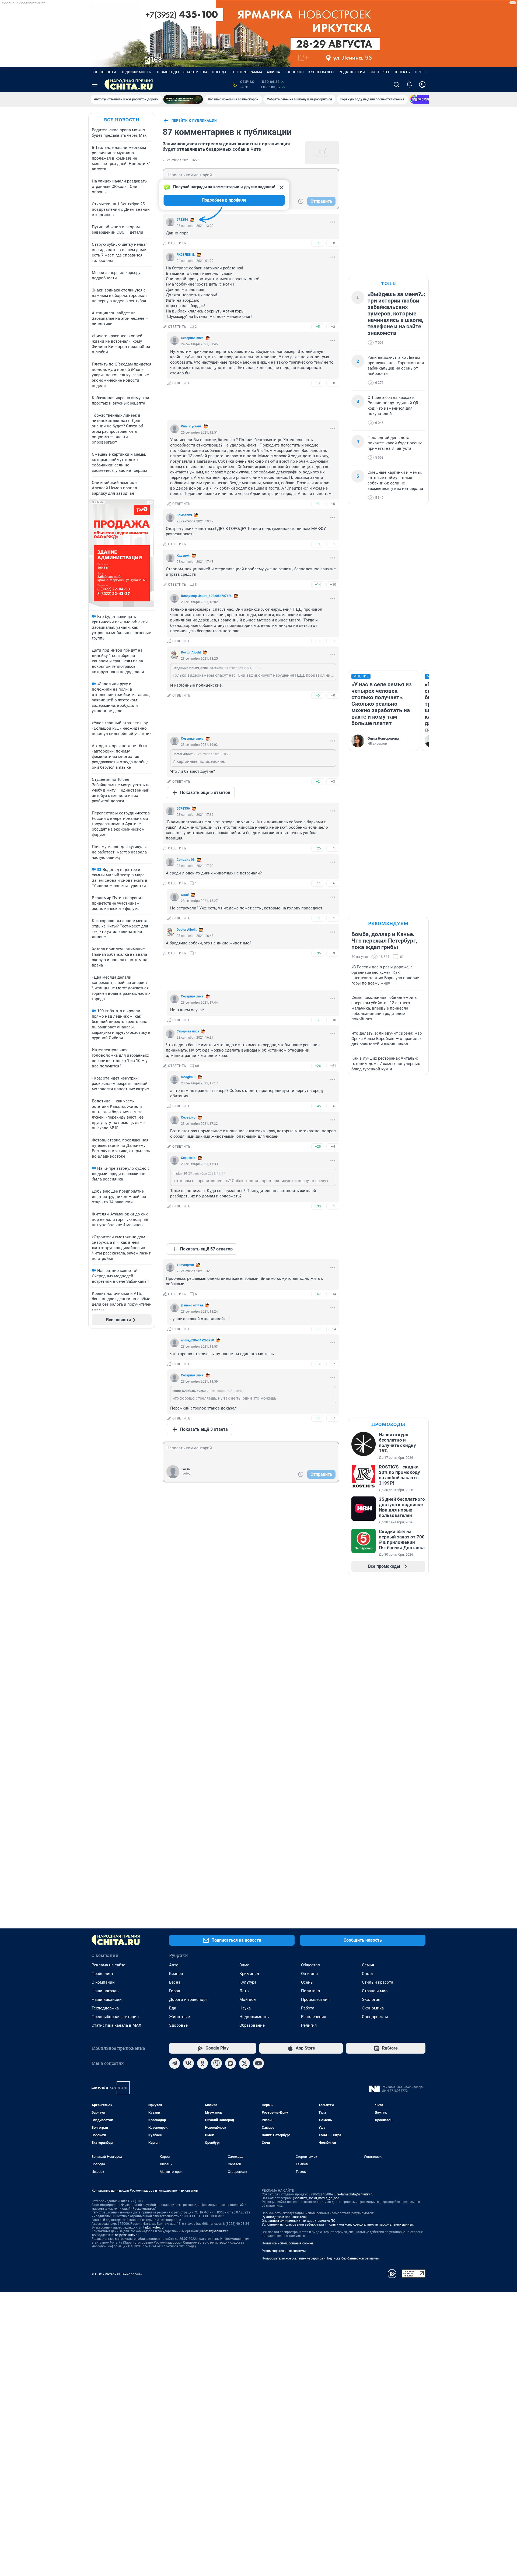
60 (197, 1066)
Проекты (402, 72)
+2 (318, 781)
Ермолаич (184, 515)
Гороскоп (294, 72)
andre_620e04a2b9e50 (198, 1340)
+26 (318, 1066)
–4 (333, 1146)
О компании (103, 1982)
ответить (177, 243)
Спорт (368, 1974)
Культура (248, 1982)
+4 (318, 1418)
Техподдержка (105, 2008)
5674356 (183, 809)
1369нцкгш (185, 1265)
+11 (318, 641)
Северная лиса (192, 338)
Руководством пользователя (284, 2217)
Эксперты (379, 72)
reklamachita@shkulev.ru (355, 2194)
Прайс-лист (102, 1974)
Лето (244, 1991)
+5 (318, 327)
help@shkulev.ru (127, 2235)
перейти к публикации (194, 121)
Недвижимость (136, 72)
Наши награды (106, 1991)
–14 (333, 1294)
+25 (318, 848)
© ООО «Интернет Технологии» (117, 2274)
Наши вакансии (107, 1999)
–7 (333, 1364)
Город (175, 1991)
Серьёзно (188, 1117)
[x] (244, 2063)
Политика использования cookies (288, 2243)
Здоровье (178, 2025)
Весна (175, 1982)
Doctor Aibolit (191, 652)
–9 (333, 953)
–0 (333, 243)
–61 (333, 1066)
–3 (333, 327)
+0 (318, 383)
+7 (318, 1020)
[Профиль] (422, 85)
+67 (318, 1294)
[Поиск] (396, 85)
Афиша (274, 72)
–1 (333, 544)
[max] (230, 2063)
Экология (371, 1999)
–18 (333, 1020)
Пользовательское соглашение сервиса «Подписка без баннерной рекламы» (321, 2258)
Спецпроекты (375, 2017)
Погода (219, 72)
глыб (185, 895)
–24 (333, 1329)
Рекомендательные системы (284, 2251)
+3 (318, 544)
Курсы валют (321, 72)
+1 (318, 243)
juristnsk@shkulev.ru (214, 2231)
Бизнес (176, 1974)
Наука (245, 2008)
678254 (182, 220)
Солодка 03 (186, 860)
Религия (309, 2025)
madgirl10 (188, 1077)
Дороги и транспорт (188, 1999)
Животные (179, 2017)
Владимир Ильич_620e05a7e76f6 (206, 596)
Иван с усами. (191, 426)
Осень (307, 1982)
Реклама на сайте (108, 1965)
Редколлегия (352, 72)
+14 (318, 584)
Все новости (104, 72)
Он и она (309, 1974)
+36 (318, 953)
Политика (310, 1991)
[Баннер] (183, 99)
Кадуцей (183, 556)
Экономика (373, 2008)
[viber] (216, 2063)
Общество (311, 1965)
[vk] (188, 2063)
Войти (186, 1474)
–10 (333, 584)
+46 (318, 1106)
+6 (318, 695)
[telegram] (174, 2063)
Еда (173, 2008)
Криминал (249, 1974)
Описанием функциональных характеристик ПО (298, 2221)
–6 (333, 883)
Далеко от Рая (192, 1305)
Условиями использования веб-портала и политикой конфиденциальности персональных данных (338, 2224)
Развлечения (314, 2017)
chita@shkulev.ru (151, 2227)
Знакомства (195, 72)
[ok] (202, 2063)
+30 (318, 1206)
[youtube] (258, 2063)
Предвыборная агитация (115, 2017)
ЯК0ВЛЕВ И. (186, 255)
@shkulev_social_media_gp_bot (316, 2198)
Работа (308, 2008)
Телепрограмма (247, 72)
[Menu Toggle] (95, 85)
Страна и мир (375, 1991)
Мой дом (248, 1999)
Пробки (422, 72)
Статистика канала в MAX (116, 2025)
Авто (174, 1965)
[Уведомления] (409, 85)
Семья (368, 1965)
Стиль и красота (378, 1982)
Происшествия (315, 1999)
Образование (252, 2025)
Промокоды (167, 72)
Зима (244, 1965)
